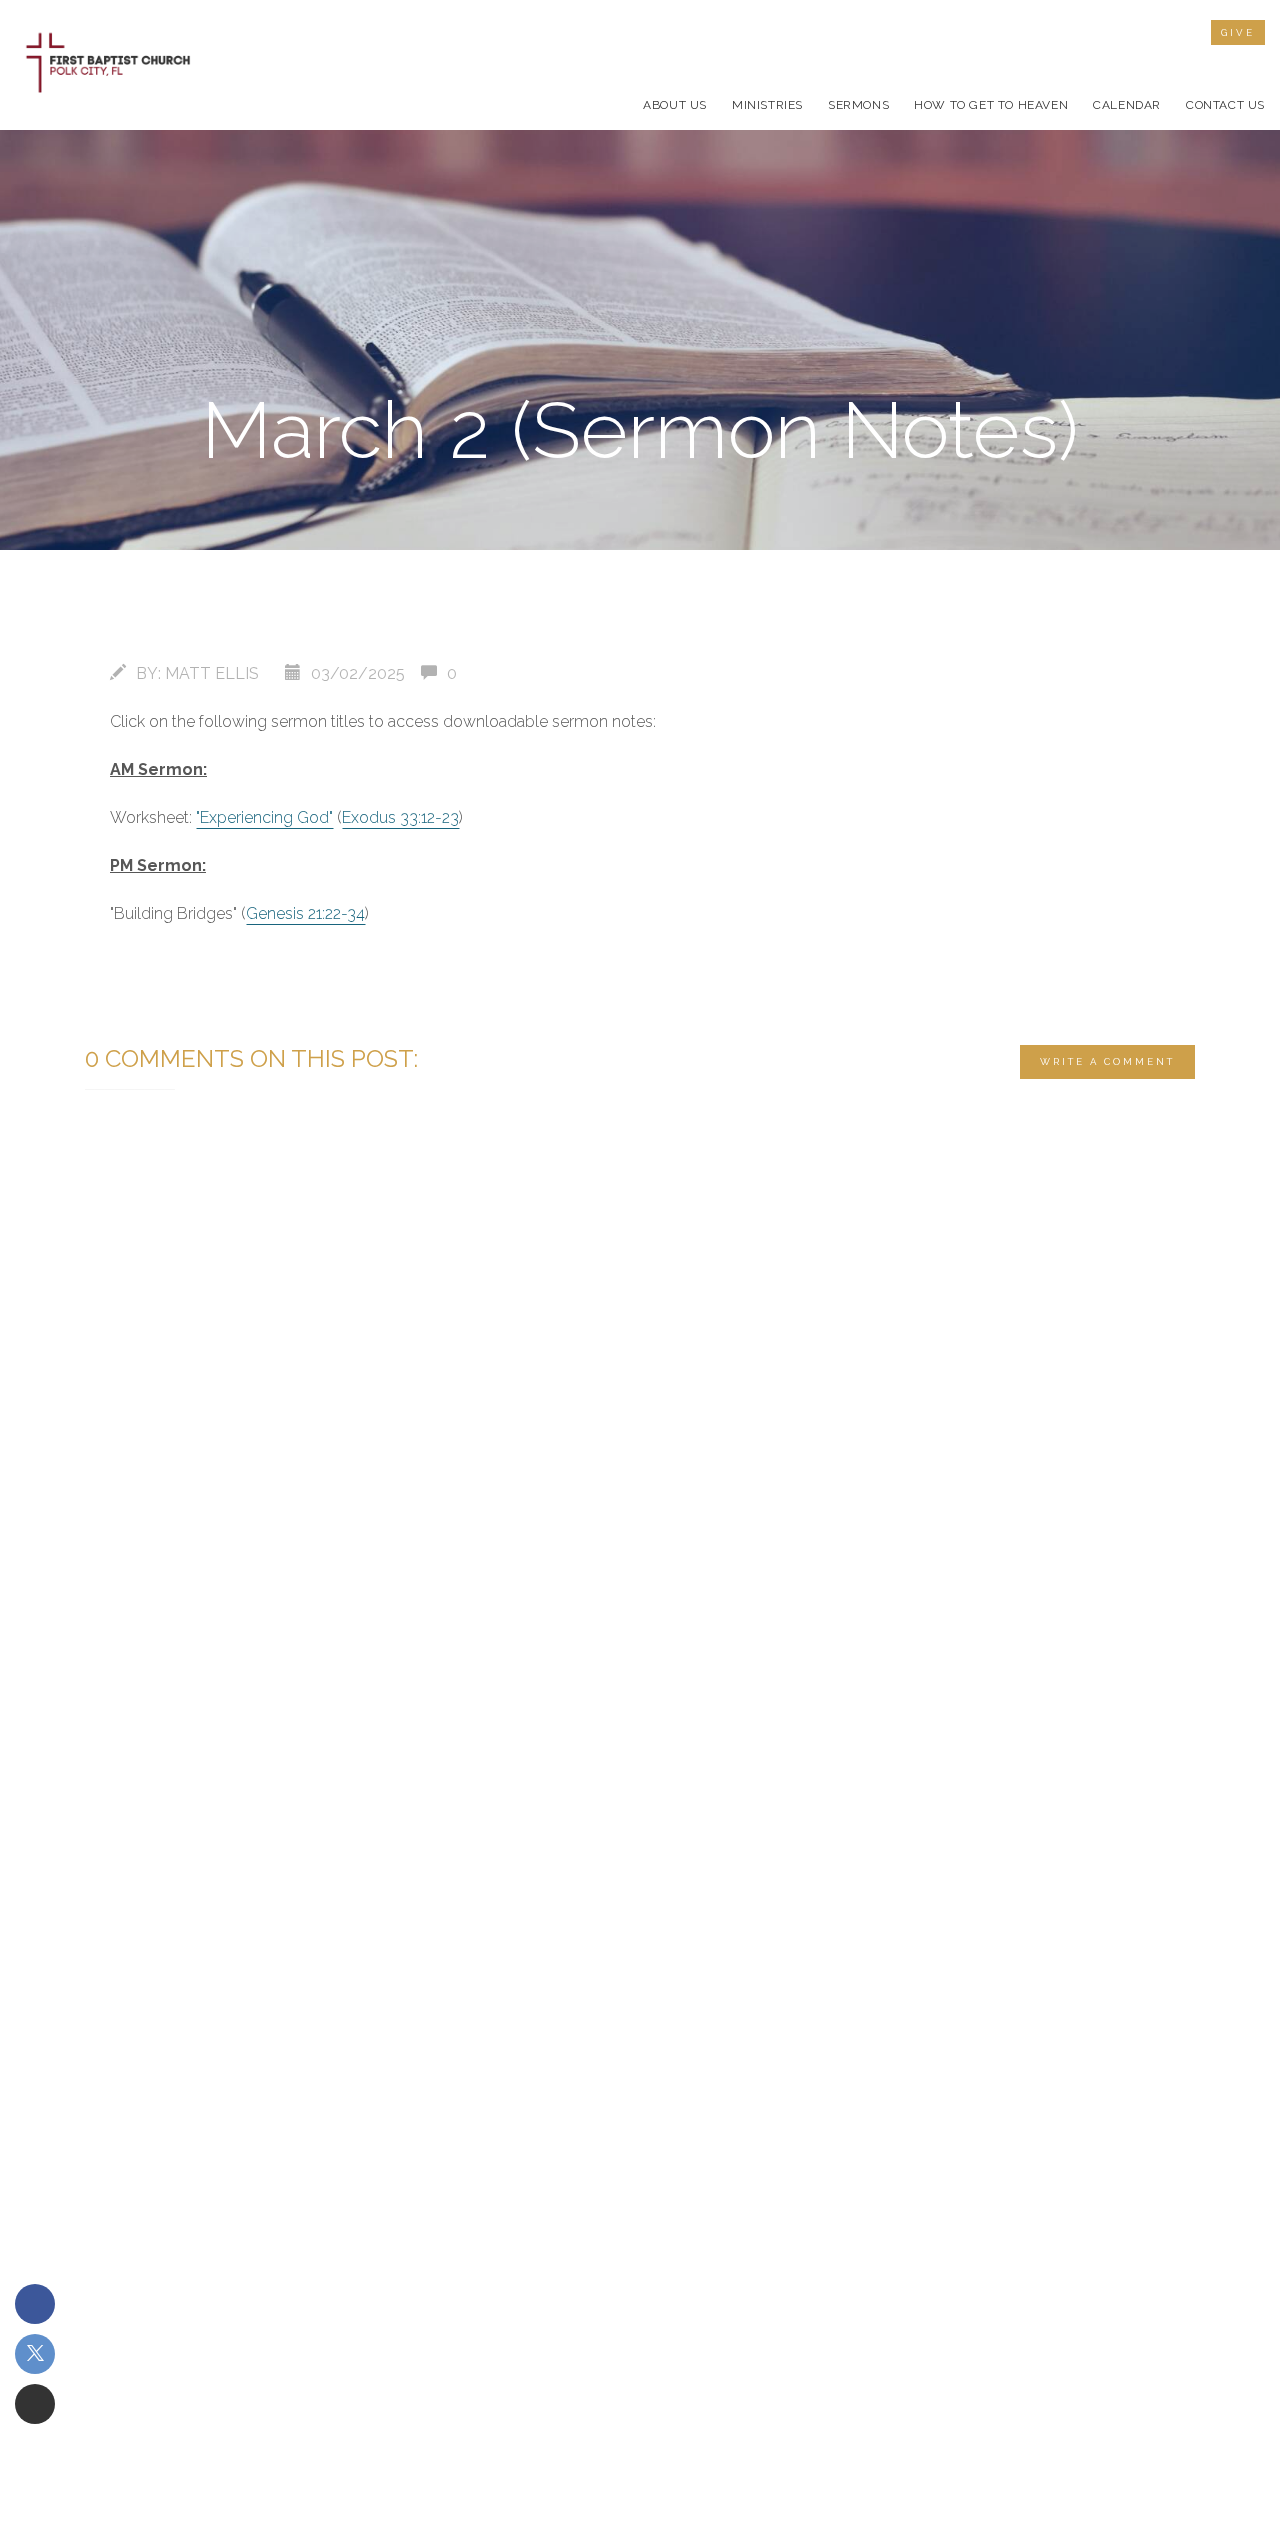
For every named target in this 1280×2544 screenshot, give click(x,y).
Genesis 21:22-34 (305, 913)
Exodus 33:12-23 (400, 817)
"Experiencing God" (264, 817)
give (1238, 32)
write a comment (1107, 1061)
